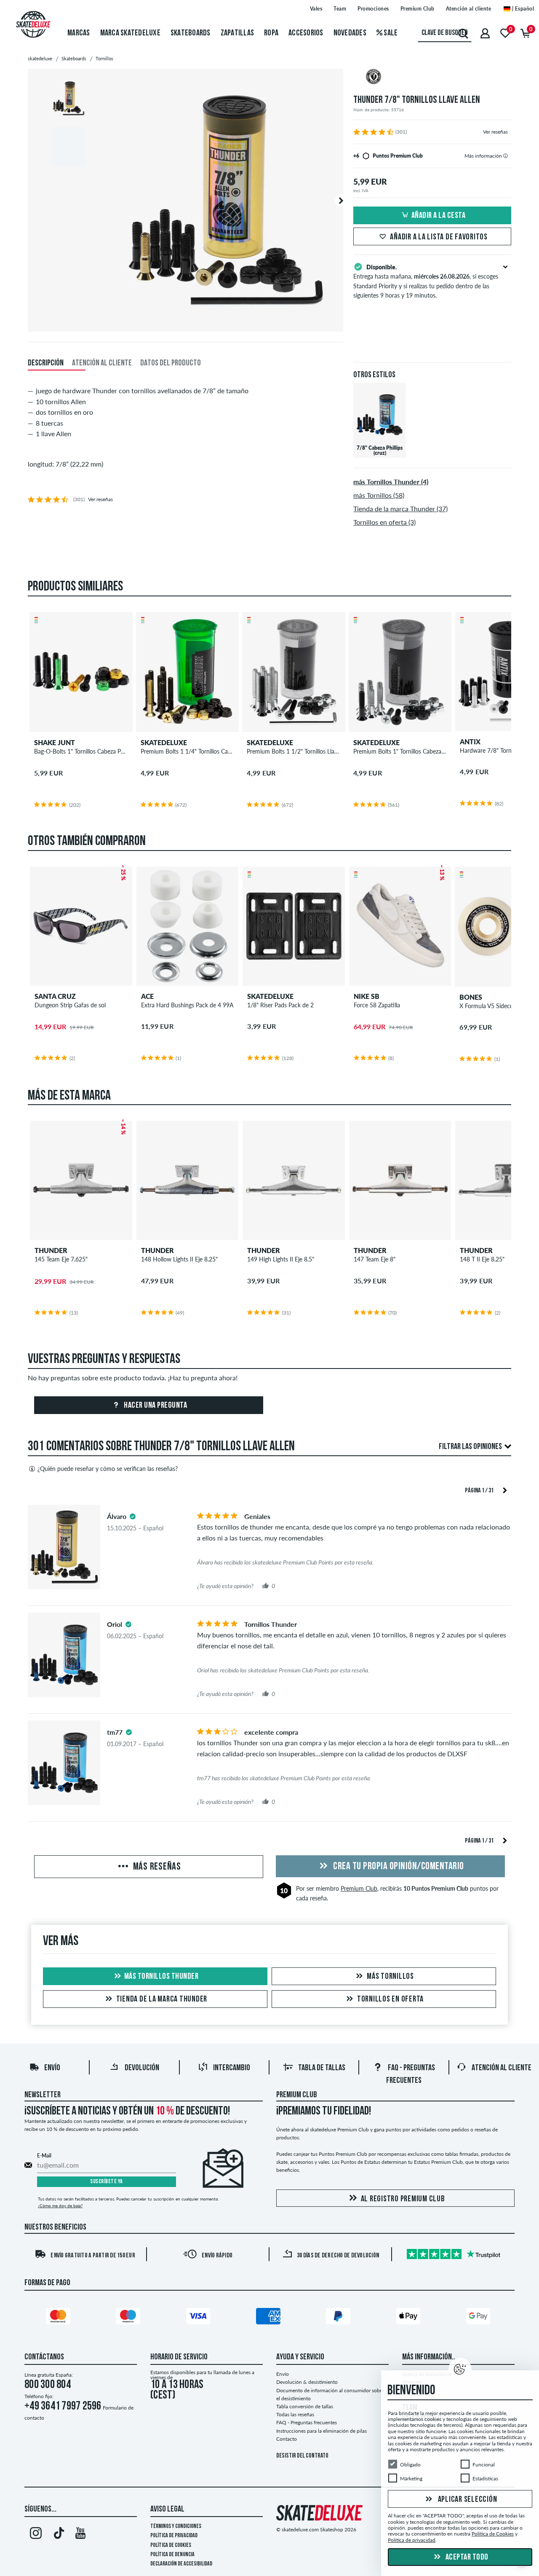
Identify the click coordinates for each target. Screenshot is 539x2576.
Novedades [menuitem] (350, 33)
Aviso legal (167, 2509)
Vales (316, 9)
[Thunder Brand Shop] (432, 78)
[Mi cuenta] (485, 33)
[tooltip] (506, 156)
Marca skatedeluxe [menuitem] (130, 33)
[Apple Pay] (410, 2318)
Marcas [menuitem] (79, 33)
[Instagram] (36, 2535)
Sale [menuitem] (390, 33)
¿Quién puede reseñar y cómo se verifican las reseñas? (108, 1469)
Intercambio (232, 2068)
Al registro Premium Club (403, 2199)
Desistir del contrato (302, 2456)
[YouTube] (81, 2535)
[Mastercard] (59, 2318)
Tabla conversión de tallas (305, 2406)
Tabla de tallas (322, 2068)
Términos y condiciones (176, 2526)
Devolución (142, 2068)
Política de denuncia (172, 2555)
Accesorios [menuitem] (306, 33)
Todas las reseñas (295, 2414)
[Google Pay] (480, 2318)
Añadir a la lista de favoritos (439, 237)
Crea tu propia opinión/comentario (398, 1867)
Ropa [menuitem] (271, 33)
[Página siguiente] (505, 1490)
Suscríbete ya (107, 2182)
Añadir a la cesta (439, 216)
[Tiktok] (58, 2535)
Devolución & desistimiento (307, 2382)
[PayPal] (339, 2318)
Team (340, 9)
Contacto (287, 2439)
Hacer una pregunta (155, 1406)
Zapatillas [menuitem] (237, 33)
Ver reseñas (495, 132)
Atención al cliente (469, 9)
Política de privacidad (174, 2536)
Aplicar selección (467, 2500)
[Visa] (200, 2318)
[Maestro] (129, 2318)
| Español (522, 9)
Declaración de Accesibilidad (181, 2564)
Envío (52, 2068)
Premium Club (418, 9)
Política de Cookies (171, 2545)
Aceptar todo (466, 2557)
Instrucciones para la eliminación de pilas (322, 2431)
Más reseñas (156, 1867)
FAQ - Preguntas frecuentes (307, 2422)
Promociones (373, 9)
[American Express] (269, 2318)
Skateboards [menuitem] (191, 33)
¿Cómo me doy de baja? (60, 2206)
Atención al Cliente (502, 2068)
